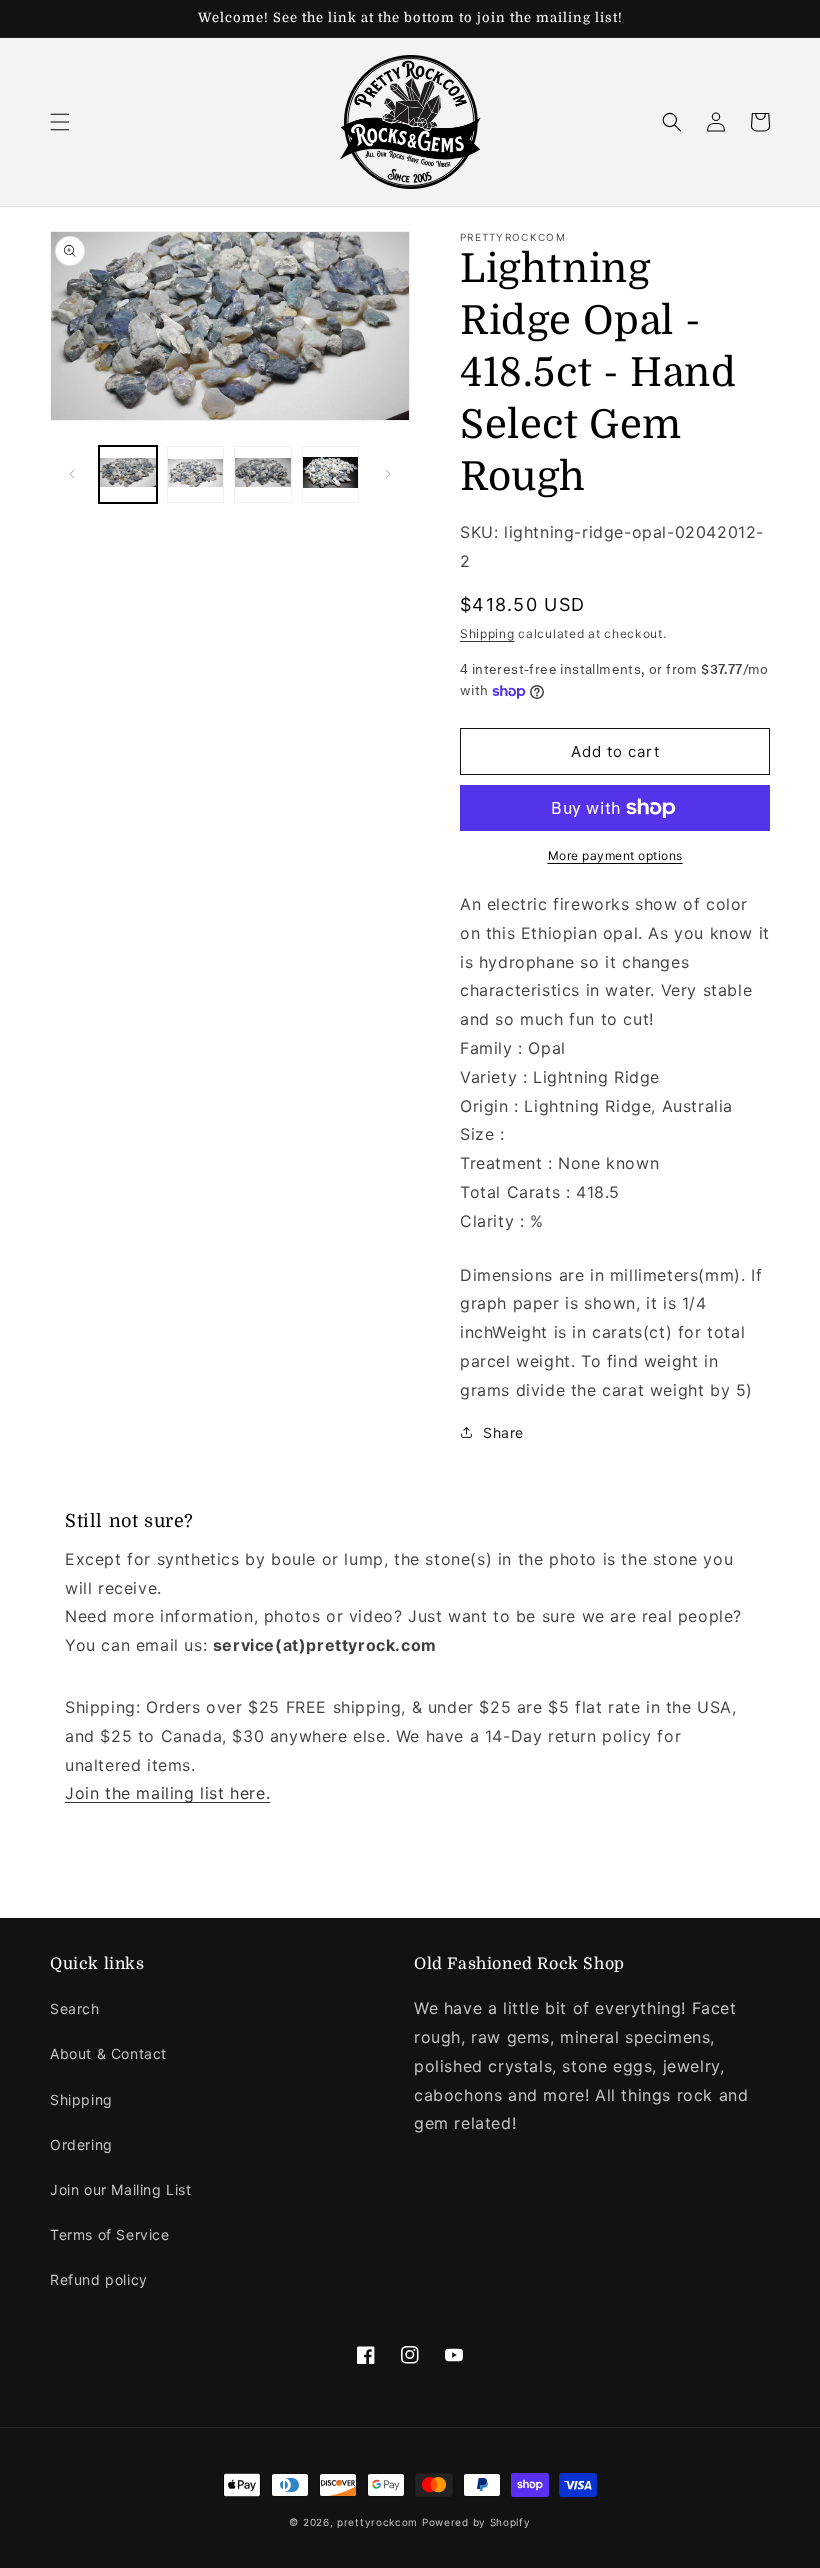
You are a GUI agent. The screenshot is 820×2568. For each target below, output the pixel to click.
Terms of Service (110, 2234)
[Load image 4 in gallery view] (331, 475)
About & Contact (108, 2053)
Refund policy (99, 2279)
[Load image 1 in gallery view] (128, 475)
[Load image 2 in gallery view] (196, 475)
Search (75, 2008)
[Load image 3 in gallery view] (263, 475)
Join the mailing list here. (167, 1793)
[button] (60, 122)
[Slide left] (72, 474)
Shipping (487, 633)
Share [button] (503, 1432)
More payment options (615, 855)
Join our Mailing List (121, 2189)
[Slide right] (388, 474)
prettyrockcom (377, 2522)
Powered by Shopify (476, 2522)
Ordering (81, 2144)
